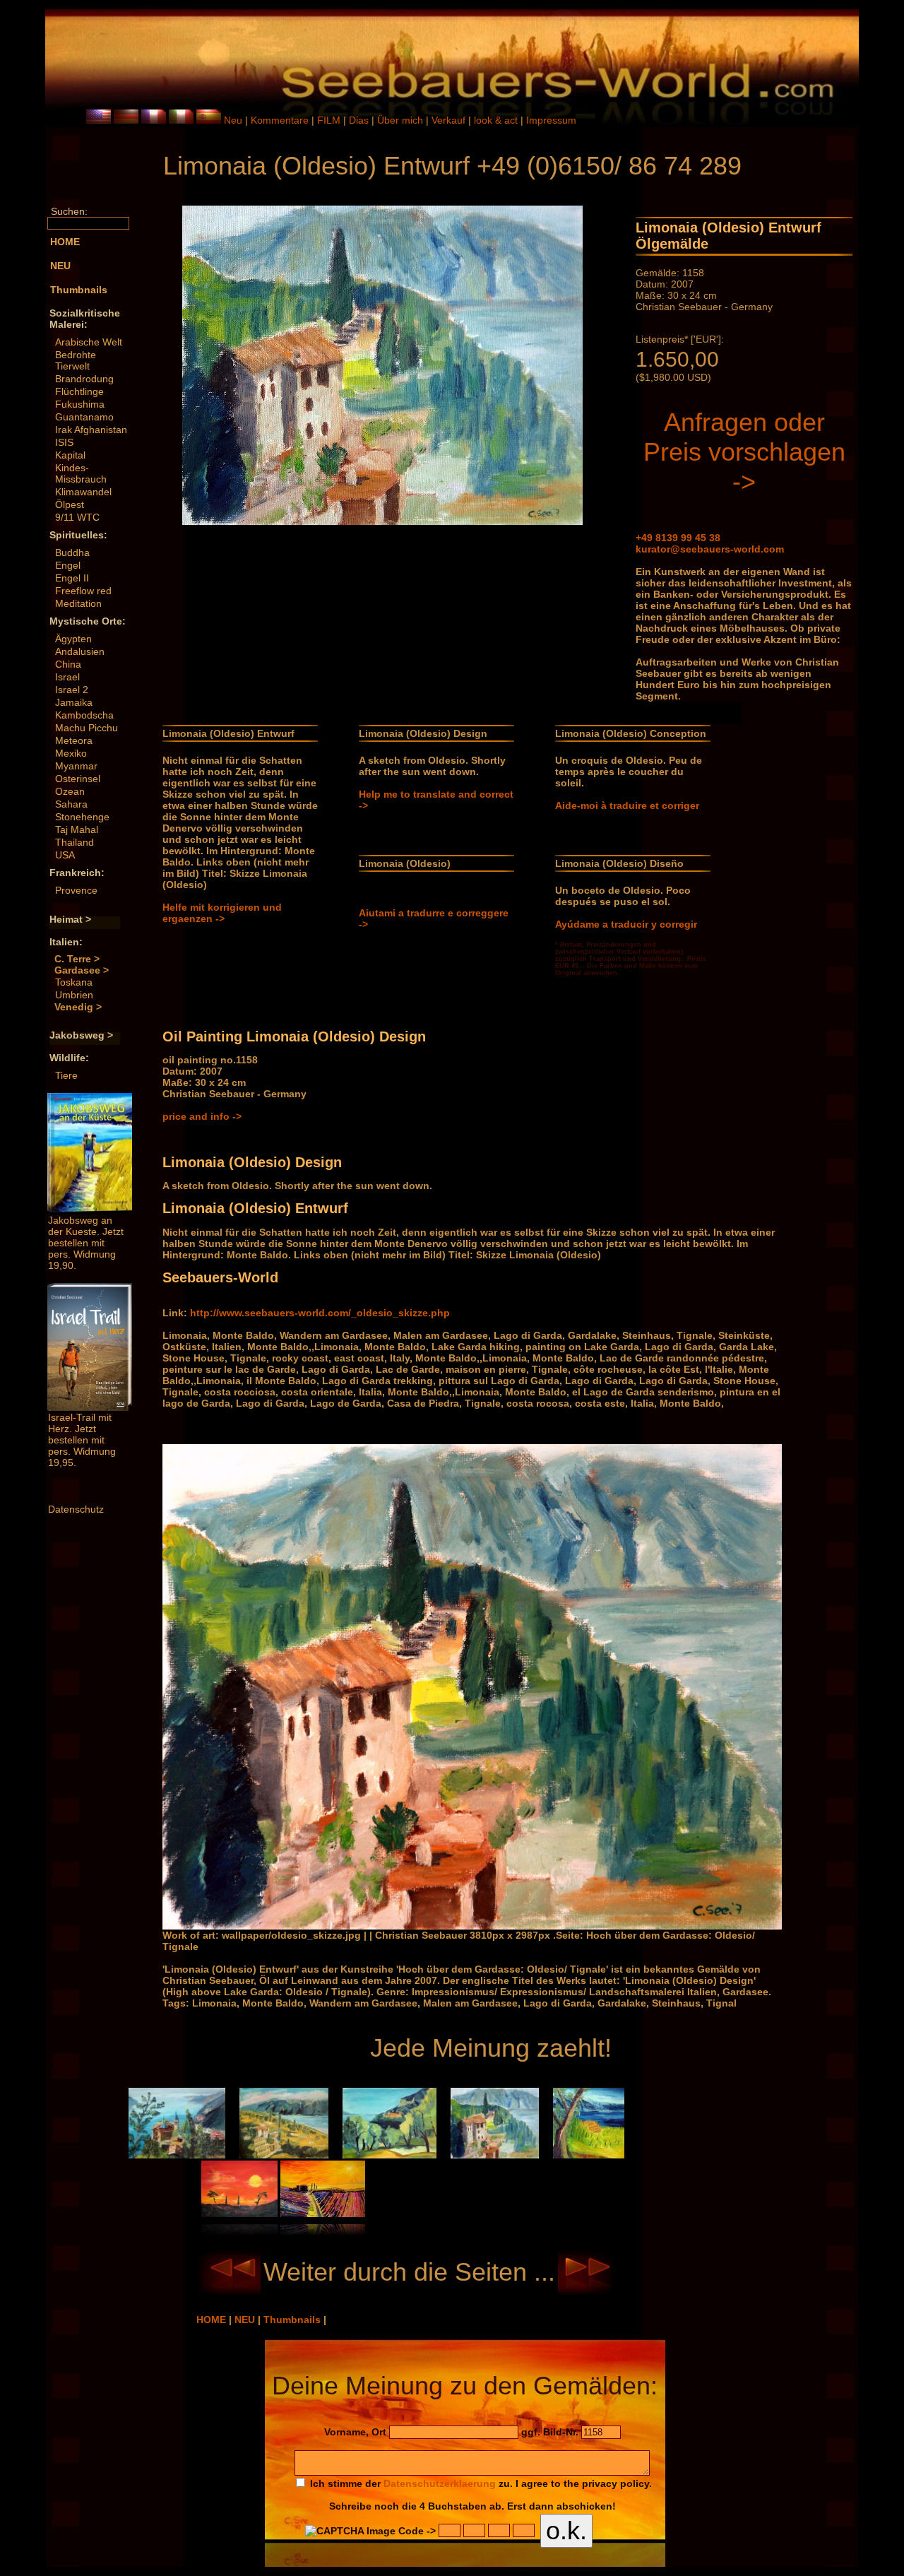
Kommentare (281, 120)
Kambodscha (84, 715)
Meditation (78, 603)
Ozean (70, 791)
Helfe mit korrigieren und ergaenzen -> (222, 913)
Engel (68, 565)
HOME (213, 2320)
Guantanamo (84, 417)
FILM (330, 120)
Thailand (75, 842)
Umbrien (74, 995)
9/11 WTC (77, 517)
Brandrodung (84, 379)
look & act (497, 120)
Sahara (71, 804)
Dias (360, 120)
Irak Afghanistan (91, 430)
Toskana (74, 982)
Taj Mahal (77, 829)
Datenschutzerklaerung (440, 2483)
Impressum (551, 120)
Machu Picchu (87, 728)
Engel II (72, 578)
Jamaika (74, 702)
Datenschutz (76, 1509)
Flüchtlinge (79, 391)
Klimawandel (83, 492)
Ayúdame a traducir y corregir (626, 924)
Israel (67, 677)
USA (65, 855)
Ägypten (73, 639)
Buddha (72, 553)
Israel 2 (72, 690)
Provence (76, 890)
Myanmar (76, 766)
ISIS (64, 442)
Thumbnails (293, 2320)
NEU (246, 2320)
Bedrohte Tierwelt (76, 360)
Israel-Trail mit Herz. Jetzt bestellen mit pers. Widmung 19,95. (82, 1440)
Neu (233, 120)
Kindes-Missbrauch (81, 473)
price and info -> (202, 1116)
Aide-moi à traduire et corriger (627, 805)
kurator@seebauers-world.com (710, 549)
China (68, 664)
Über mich (402, 120)
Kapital (70, 455)
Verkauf (450, 120)
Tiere (66, 1075)
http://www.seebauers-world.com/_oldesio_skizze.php (320, 1313)
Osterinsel (78, 779)
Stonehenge (82, 817)
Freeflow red (83, 591)
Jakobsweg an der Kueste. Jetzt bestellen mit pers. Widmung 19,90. (86, 1243)
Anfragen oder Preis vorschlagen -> (744, 452)
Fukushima (80, 404)
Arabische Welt (89, 342)
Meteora (74, 740)
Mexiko (71, 753)
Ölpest (70, 504)
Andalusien (80, 651)
